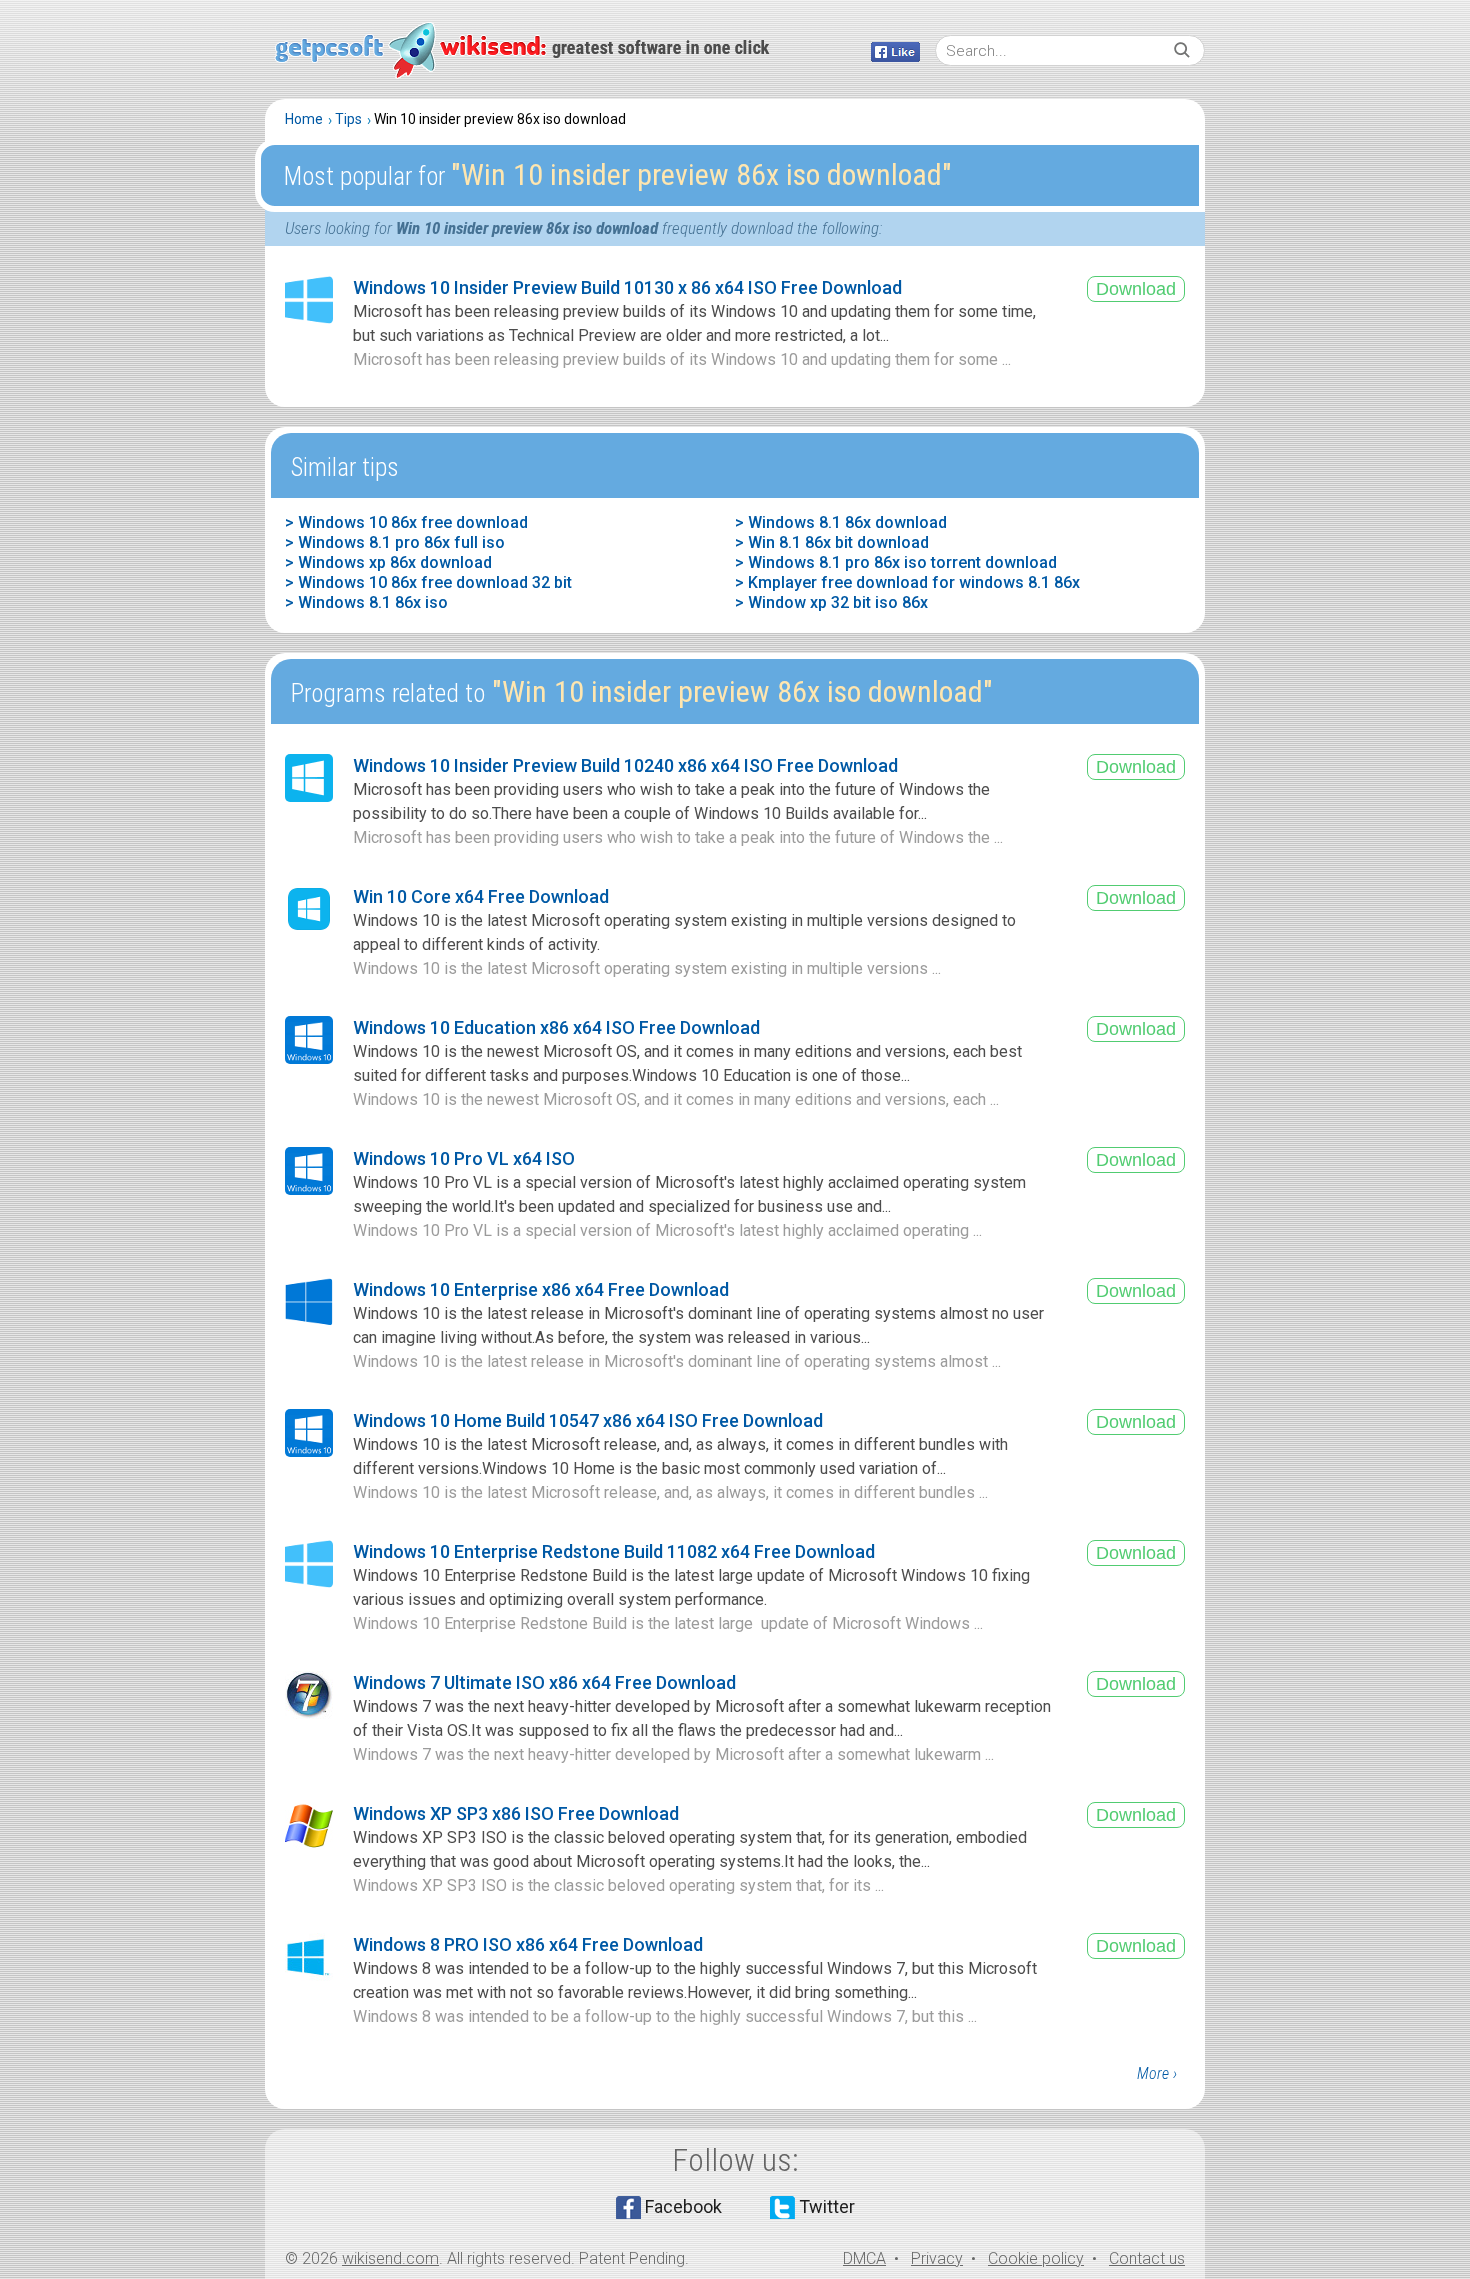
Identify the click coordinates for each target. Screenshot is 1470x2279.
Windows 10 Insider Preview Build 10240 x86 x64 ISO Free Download (625, 765)
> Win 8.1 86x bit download (832, 542)
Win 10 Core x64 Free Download (481, 896)
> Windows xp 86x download (388, 562)
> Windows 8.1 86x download (841, 522)
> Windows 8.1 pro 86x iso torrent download (896, 562)
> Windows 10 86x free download (406, 522)
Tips (348, 119)
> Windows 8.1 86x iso (366, 602)
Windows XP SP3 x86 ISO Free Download (516, 1813)
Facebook (683, 2206)
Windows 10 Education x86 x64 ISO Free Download (556, 1027)
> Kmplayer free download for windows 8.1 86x (907, 582)
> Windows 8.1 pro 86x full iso (395, 542)
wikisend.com (390, 2258)
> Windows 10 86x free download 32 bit (428, 582)
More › (1157, 2073)
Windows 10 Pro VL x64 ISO (464, 1158)
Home (304, 119)
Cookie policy (1036, 2258)
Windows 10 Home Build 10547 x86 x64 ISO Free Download (588, 1420)
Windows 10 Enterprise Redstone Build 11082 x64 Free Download (614, 1551)
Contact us (1147, 2258)
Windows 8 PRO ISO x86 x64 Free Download (528, 1944)
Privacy (937, 2258)
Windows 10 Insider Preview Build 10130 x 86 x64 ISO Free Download (627, 287)
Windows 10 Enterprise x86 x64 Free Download (541, 1289)
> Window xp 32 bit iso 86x (831, 602)
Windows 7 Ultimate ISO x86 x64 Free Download (544, 1682)
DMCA (864, 2258)
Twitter (827, 2206)
